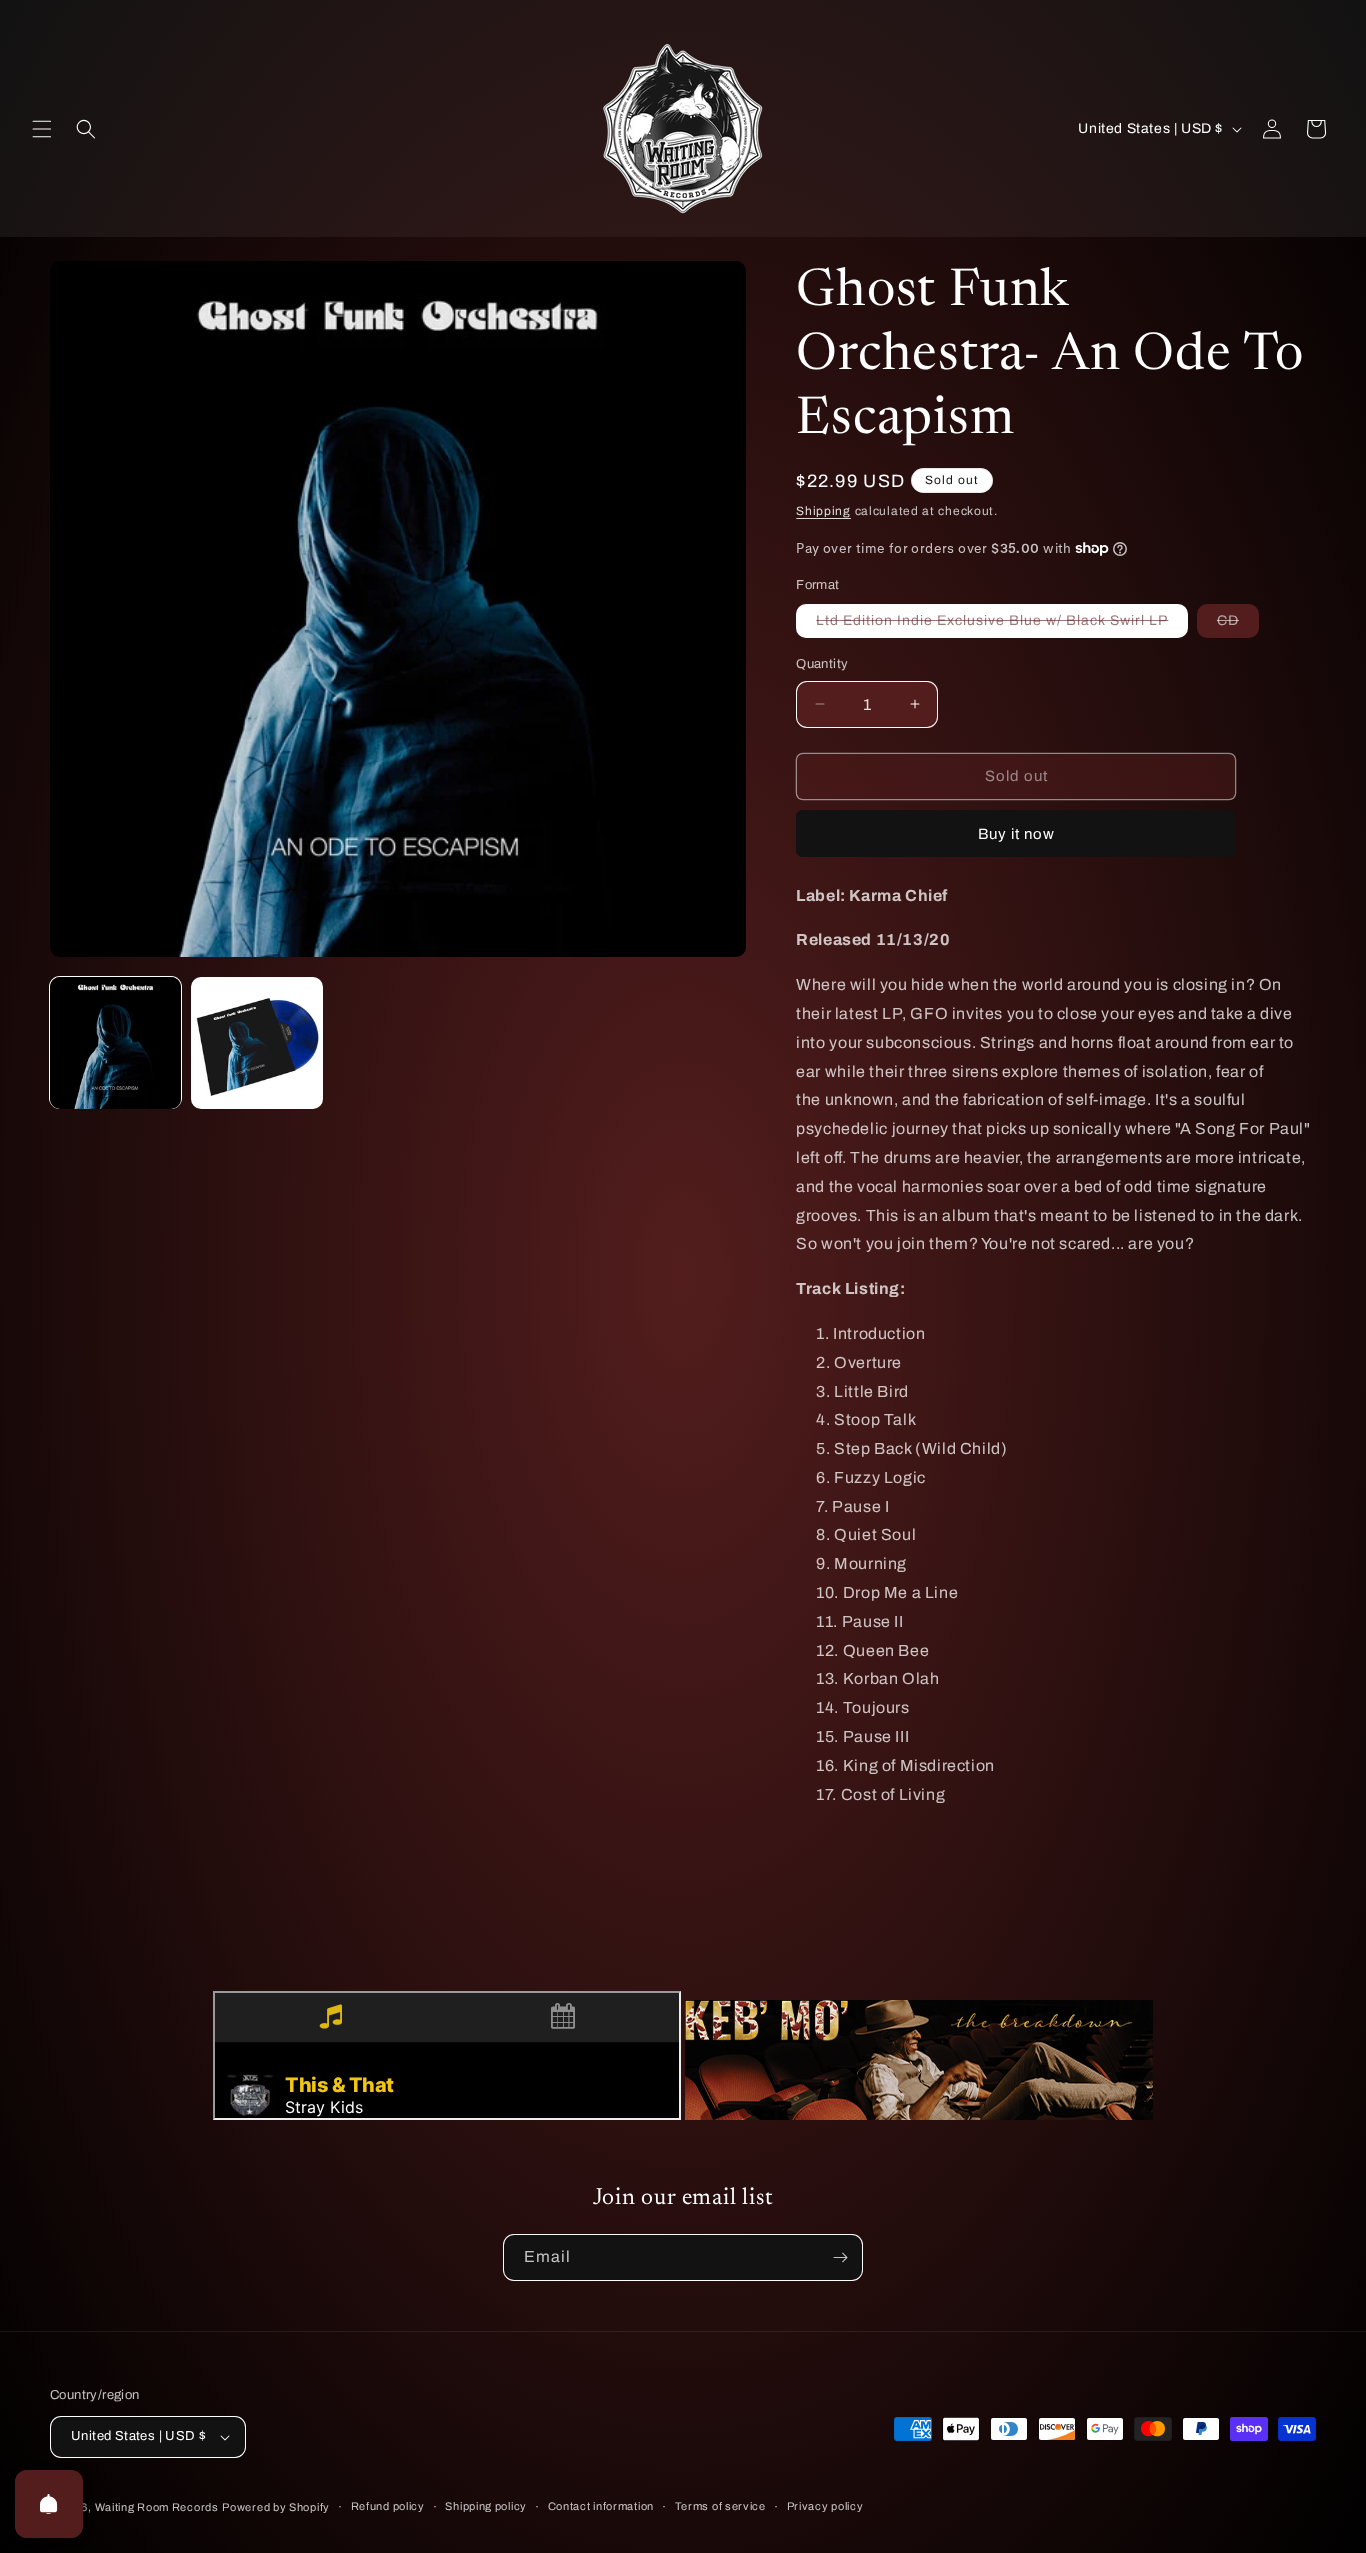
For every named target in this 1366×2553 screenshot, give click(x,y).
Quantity (822, 664)
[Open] (49, 2504)
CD (1238, 625)
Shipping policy (486, 2506)
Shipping (823, 511)
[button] (42, 129)
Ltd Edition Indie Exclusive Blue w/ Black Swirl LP (1002, 625)
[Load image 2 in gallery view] (256, 1042)
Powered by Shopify (276, 2507)
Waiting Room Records (157, 2507)
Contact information (601, 2506)
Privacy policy (825, 2506)
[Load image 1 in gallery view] (115, 1042)
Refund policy (388, 2506)
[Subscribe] (840, 2257)
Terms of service (720, 2506)
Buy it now (1016, 834)
